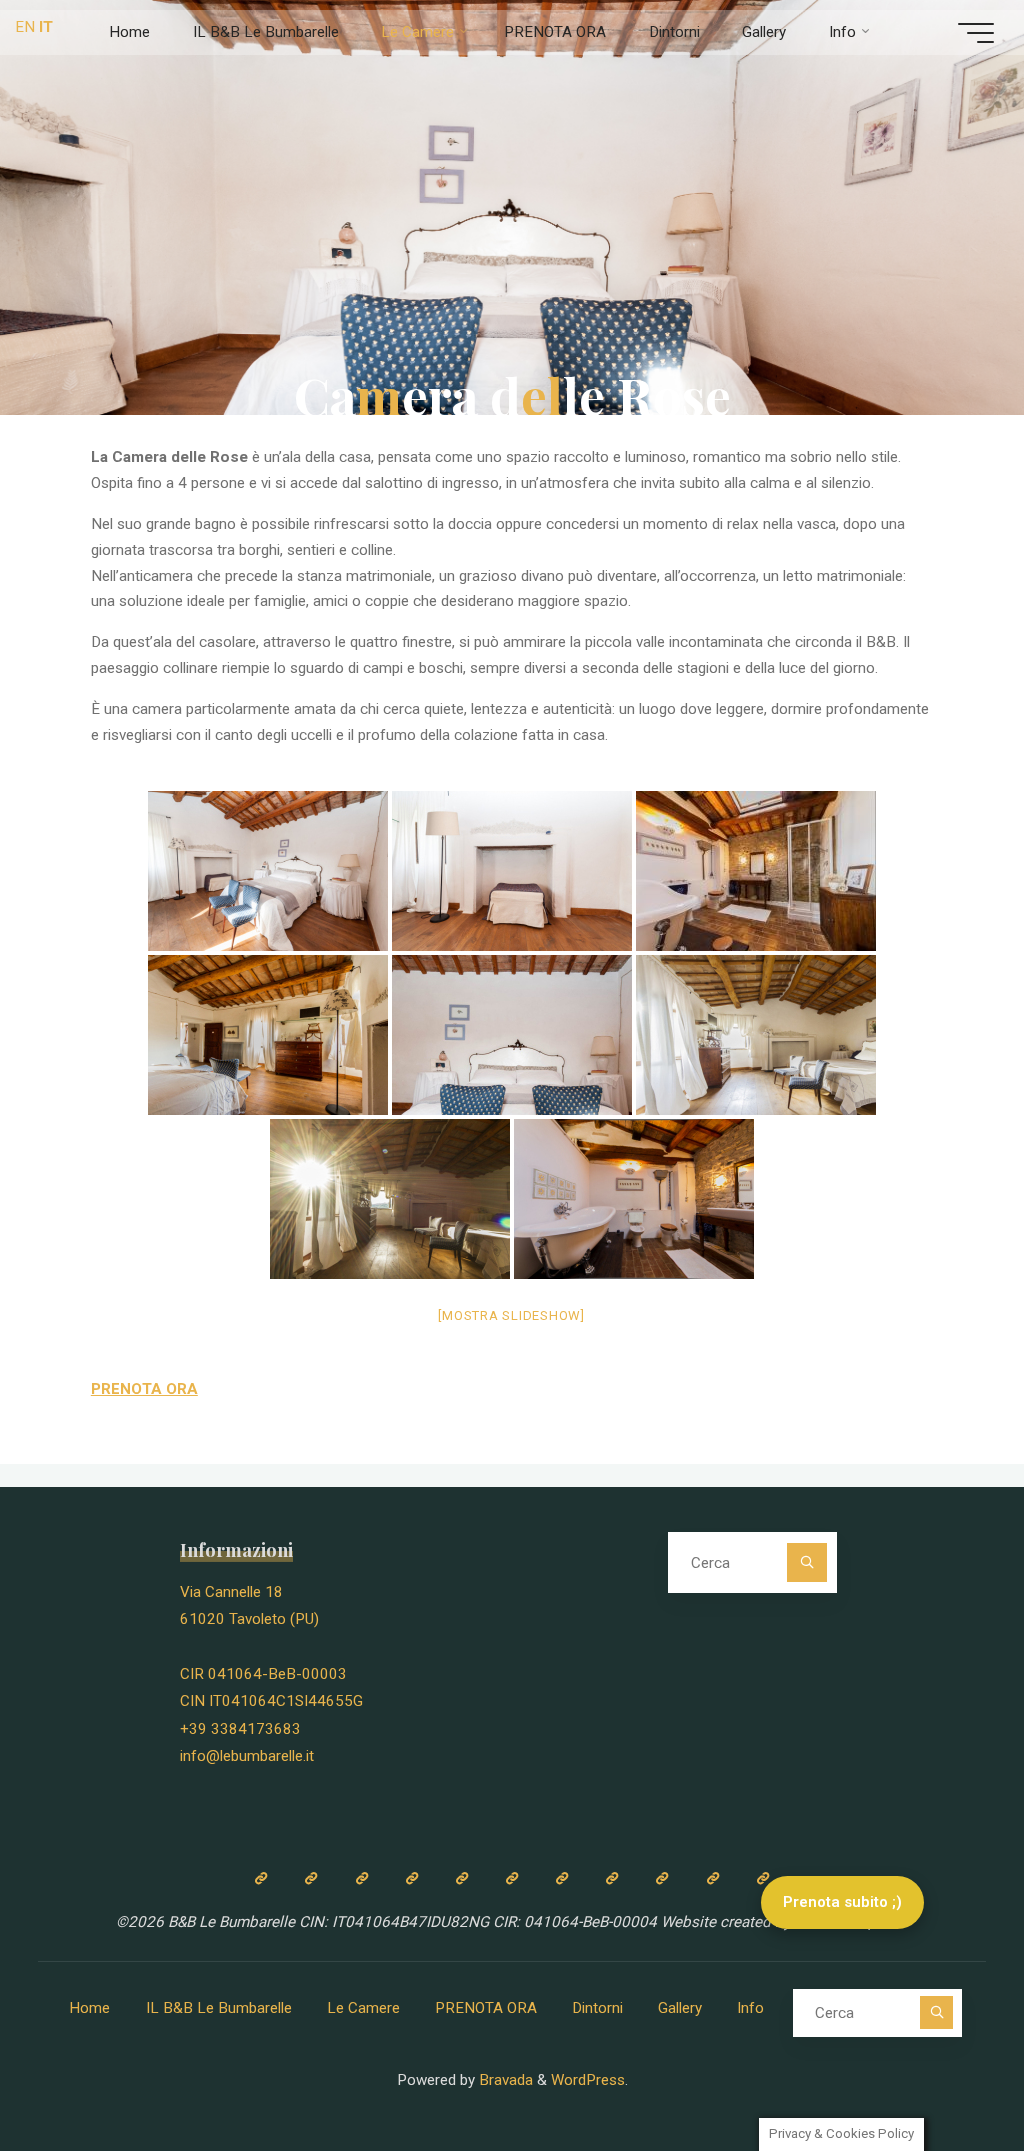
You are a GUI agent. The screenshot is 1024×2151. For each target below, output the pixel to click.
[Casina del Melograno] (412, 1878)
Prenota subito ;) (842, 1902)
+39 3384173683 (240, 1729)
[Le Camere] (361, 1878)
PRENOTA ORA (486, 2008)
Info (750, 2008)
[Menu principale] (976, 33)
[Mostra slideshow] (512, 1315)
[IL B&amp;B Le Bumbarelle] (311, 1878)
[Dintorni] (612, 1878)
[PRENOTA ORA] (562, 1878)
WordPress (588, 2080)
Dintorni (597, 2008)
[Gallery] (662, 1878)
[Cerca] (807, 1563)
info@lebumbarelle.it (247, 1756)
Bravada (504, 2080)
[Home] (261, 1878)
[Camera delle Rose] (462, 1878)
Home (89, 2008)
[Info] (712, 1878)
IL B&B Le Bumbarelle (219, 2008)
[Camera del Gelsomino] (512, 1878)
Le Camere (363, 2008)
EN (25, 27)
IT (46, 27)
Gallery (680, 2008)
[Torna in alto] (946, 2073)
